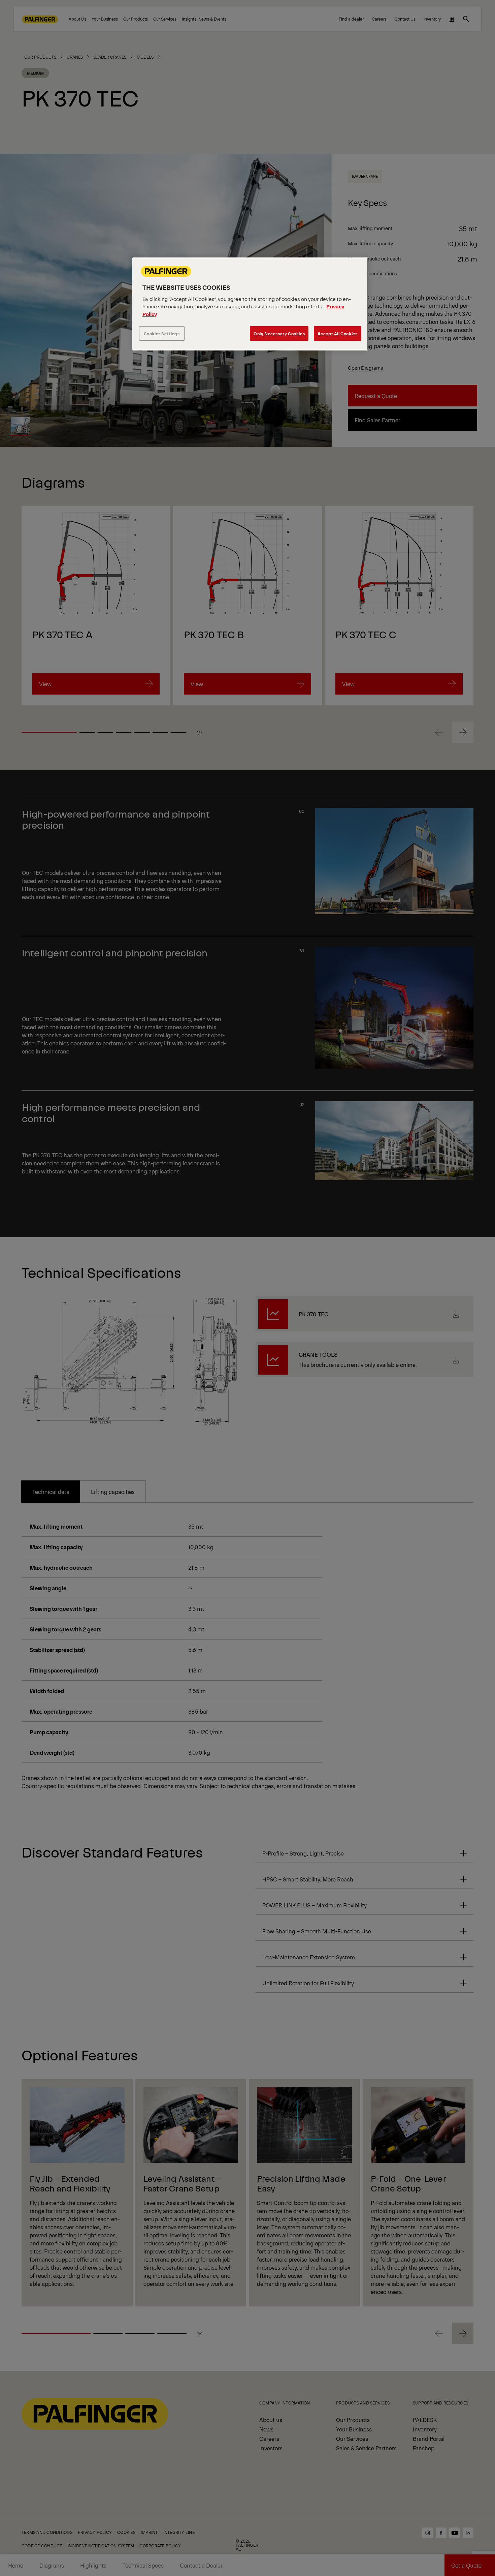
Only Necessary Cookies (279, 333)
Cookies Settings (162, 333)
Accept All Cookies (338, 333)
